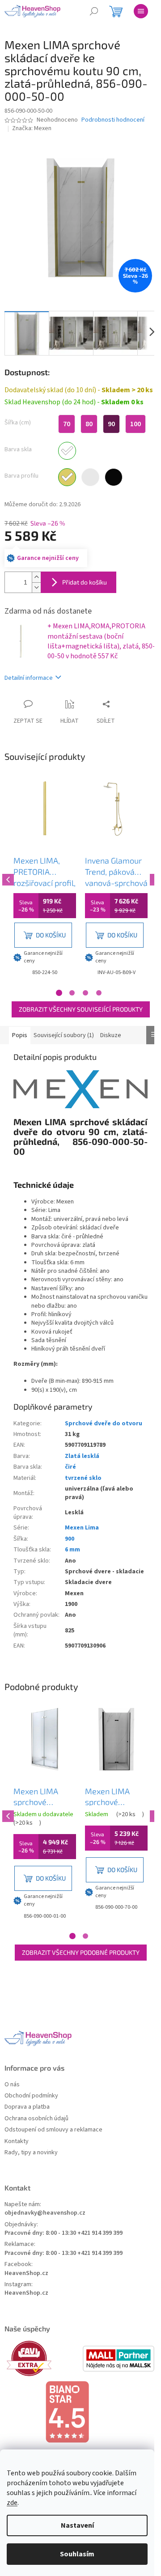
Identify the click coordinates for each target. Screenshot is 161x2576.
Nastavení (77, 2525)
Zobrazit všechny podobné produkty (81, 1952)
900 (70, 1539)
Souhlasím (77, 2554)
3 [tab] (85, 993)
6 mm (72, 1550)
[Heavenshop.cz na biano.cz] (80, 2412)
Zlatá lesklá (82, 1456)
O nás (12, 2085)
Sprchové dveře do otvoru (104, 1424)
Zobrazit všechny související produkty (81, 1009)
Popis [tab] (20, 1035)
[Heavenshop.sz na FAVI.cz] (42, 2358)
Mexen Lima (82, 1528)
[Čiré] (67, 451)
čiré (70, 1467)
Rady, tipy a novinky (31, 2153)
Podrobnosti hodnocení (113, 120)
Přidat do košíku (85, 582)
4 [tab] (99, 993)
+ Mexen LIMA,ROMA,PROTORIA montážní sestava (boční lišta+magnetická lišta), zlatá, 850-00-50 (101, 641)
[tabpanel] (45, 878)
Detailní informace (29, 678)
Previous (7, 878)
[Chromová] (90, 477)
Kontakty (17, 2142)
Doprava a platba (27, 2107)
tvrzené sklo (83, 1478)
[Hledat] (94, 11)
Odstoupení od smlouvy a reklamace (53, 2130)
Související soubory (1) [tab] (64, 1035)
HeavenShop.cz (26, 2273)
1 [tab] (59, 993)
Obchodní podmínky (31, 2096)
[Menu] (141, 11)
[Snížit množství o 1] (36, 587)
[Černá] (114, 477)
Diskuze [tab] (111, 1035)
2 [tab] (72, 993)
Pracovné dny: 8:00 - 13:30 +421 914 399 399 (64, 2233)
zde (12, 2503)
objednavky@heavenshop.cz (45, 2213)
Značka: (32, 128)
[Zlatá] (67, 477)
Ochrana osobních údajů (36, 2119)
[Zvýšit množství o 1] (36, 577)
